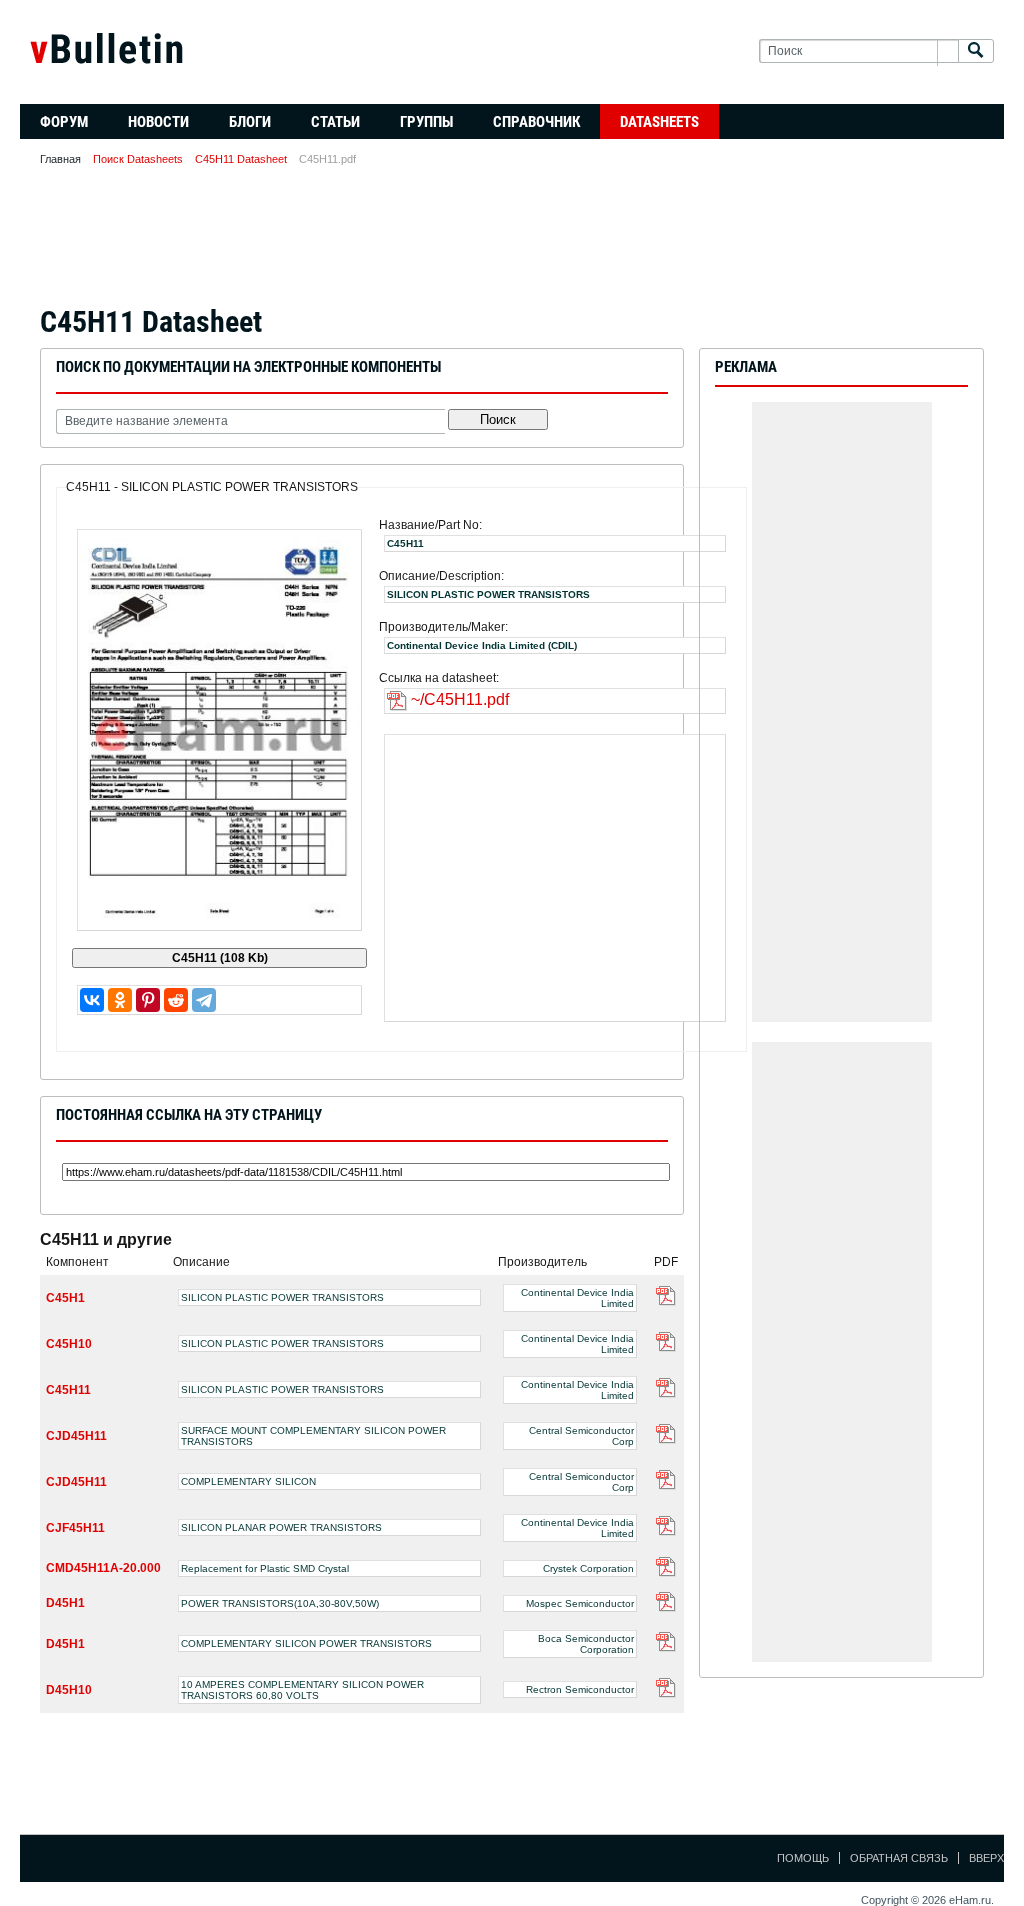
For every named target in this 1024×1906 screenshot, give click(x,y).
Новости (158, 122)
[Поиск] (976, 51)
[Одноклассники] (120, 1000)
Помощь (803, 1858)
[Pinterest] (148, 1000)
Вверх (986, 1858)
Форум (64, 122)
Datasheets (659, 122)
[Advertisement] (512, 242)
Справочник (536, 122)
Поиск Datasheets (138, 159)
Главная (60, 159)
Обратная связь (899, 1858)
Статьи (335, 122)
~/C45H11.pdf (460, 699)
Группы (426, 122)
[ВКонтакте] (92, 1000)
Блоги (250, 122)
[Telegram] (204, 1000)
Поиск (498, 419)
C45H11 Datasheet (241, 159)
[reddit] (176, 1000)
